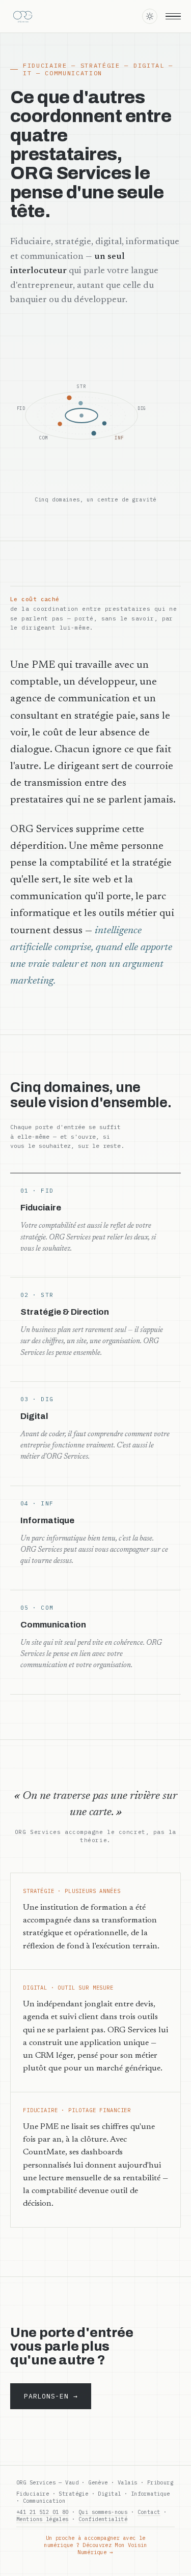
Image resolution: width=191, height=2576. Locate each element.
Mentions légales (43, 2519)
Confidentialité (103, 2519)
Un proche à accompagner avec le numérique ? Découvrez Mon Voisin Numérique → (95, 2545)
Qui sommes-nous (103, 2512)
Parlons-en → (51, 2396)
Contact (149, 2512)
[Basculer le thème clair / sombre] (150, 16)
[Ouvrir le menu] (173, 16)
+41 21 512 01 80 (43, 2512)
